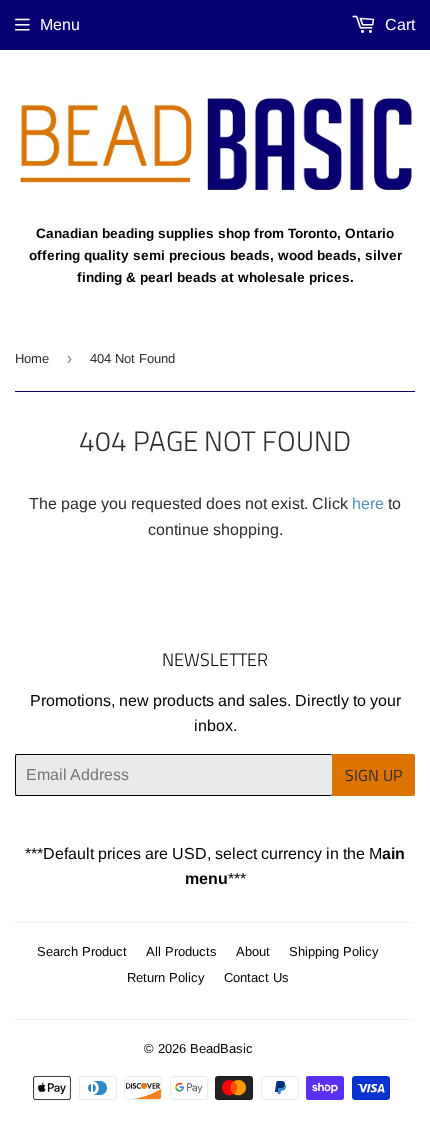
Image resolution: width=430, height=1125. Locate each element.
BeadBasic (221, 1048)
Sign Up (373, 775)
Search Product (82, 951)
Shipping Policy (334, 951)
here (368, 503)
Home (32, 358)
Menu (60, 24)
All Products (181, 951)
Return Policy (166, 977)
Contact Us (256, 977)
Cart (398, 24)
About (253, 951)
